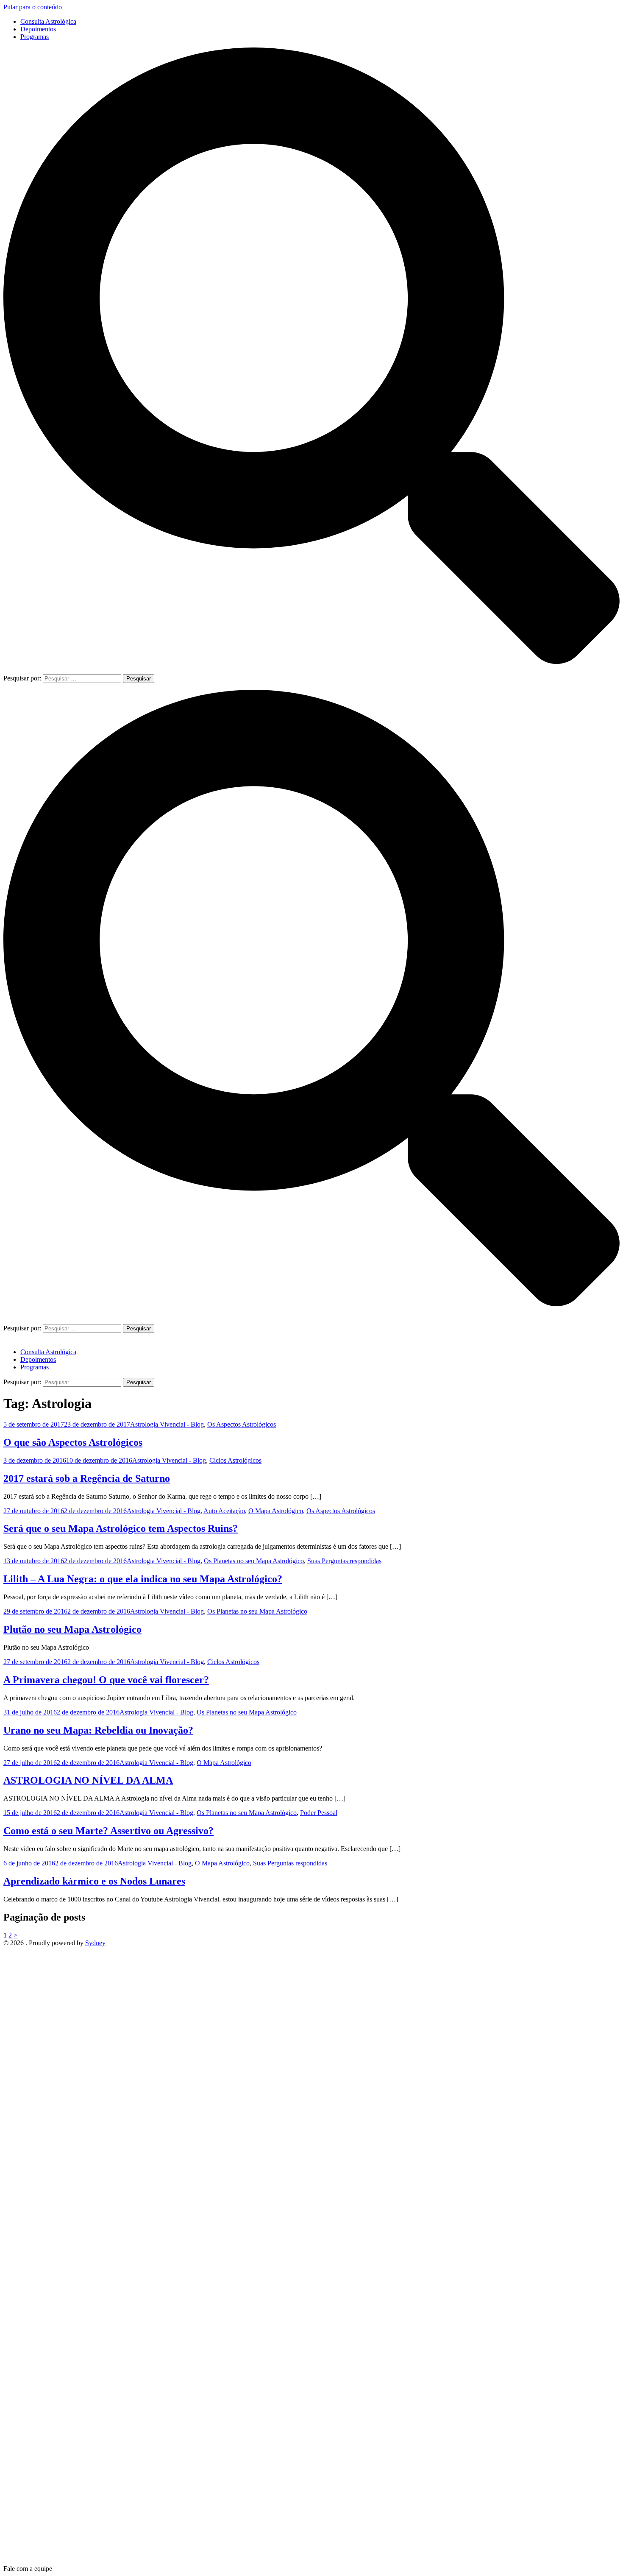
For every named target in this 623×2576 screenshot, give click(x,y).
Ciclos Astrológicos (235, 1460)
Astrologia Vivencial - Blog (167, 1424)
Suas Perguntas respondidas (344, 1561)
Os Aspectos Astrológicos (242, 1424)
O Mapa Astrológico (276, 1511)
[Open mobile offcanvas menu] (7, 1320)
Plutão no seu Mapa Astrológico (72, 1629)
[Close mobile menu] (7, 1337)
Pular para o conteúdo (33, 7)
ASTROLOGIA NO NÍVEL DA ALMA (88, 1780)
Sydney (95, 1943)
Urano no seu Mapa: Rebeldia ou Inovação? (98, 1730)
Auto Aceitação (224, 1511)
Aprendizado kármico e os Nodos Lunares (94, 1881)
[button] (28, 2569)
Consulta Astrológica (48, 21)
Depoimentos (38, 29)
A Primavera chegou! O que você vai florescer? (106, 1680)
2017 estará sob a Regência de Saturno (87, 1478)
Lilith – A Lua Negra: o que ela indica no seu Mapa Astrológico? (143, 1579)
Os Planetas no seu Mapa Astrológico (254, 1561)
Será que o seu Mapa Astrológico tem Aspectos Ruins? (121, 1528)
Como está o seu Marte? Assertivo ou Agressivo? (108, 1831)
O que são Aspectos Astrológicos (73, 1442)
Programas (35, 37)
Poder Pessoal (319, 1813)
